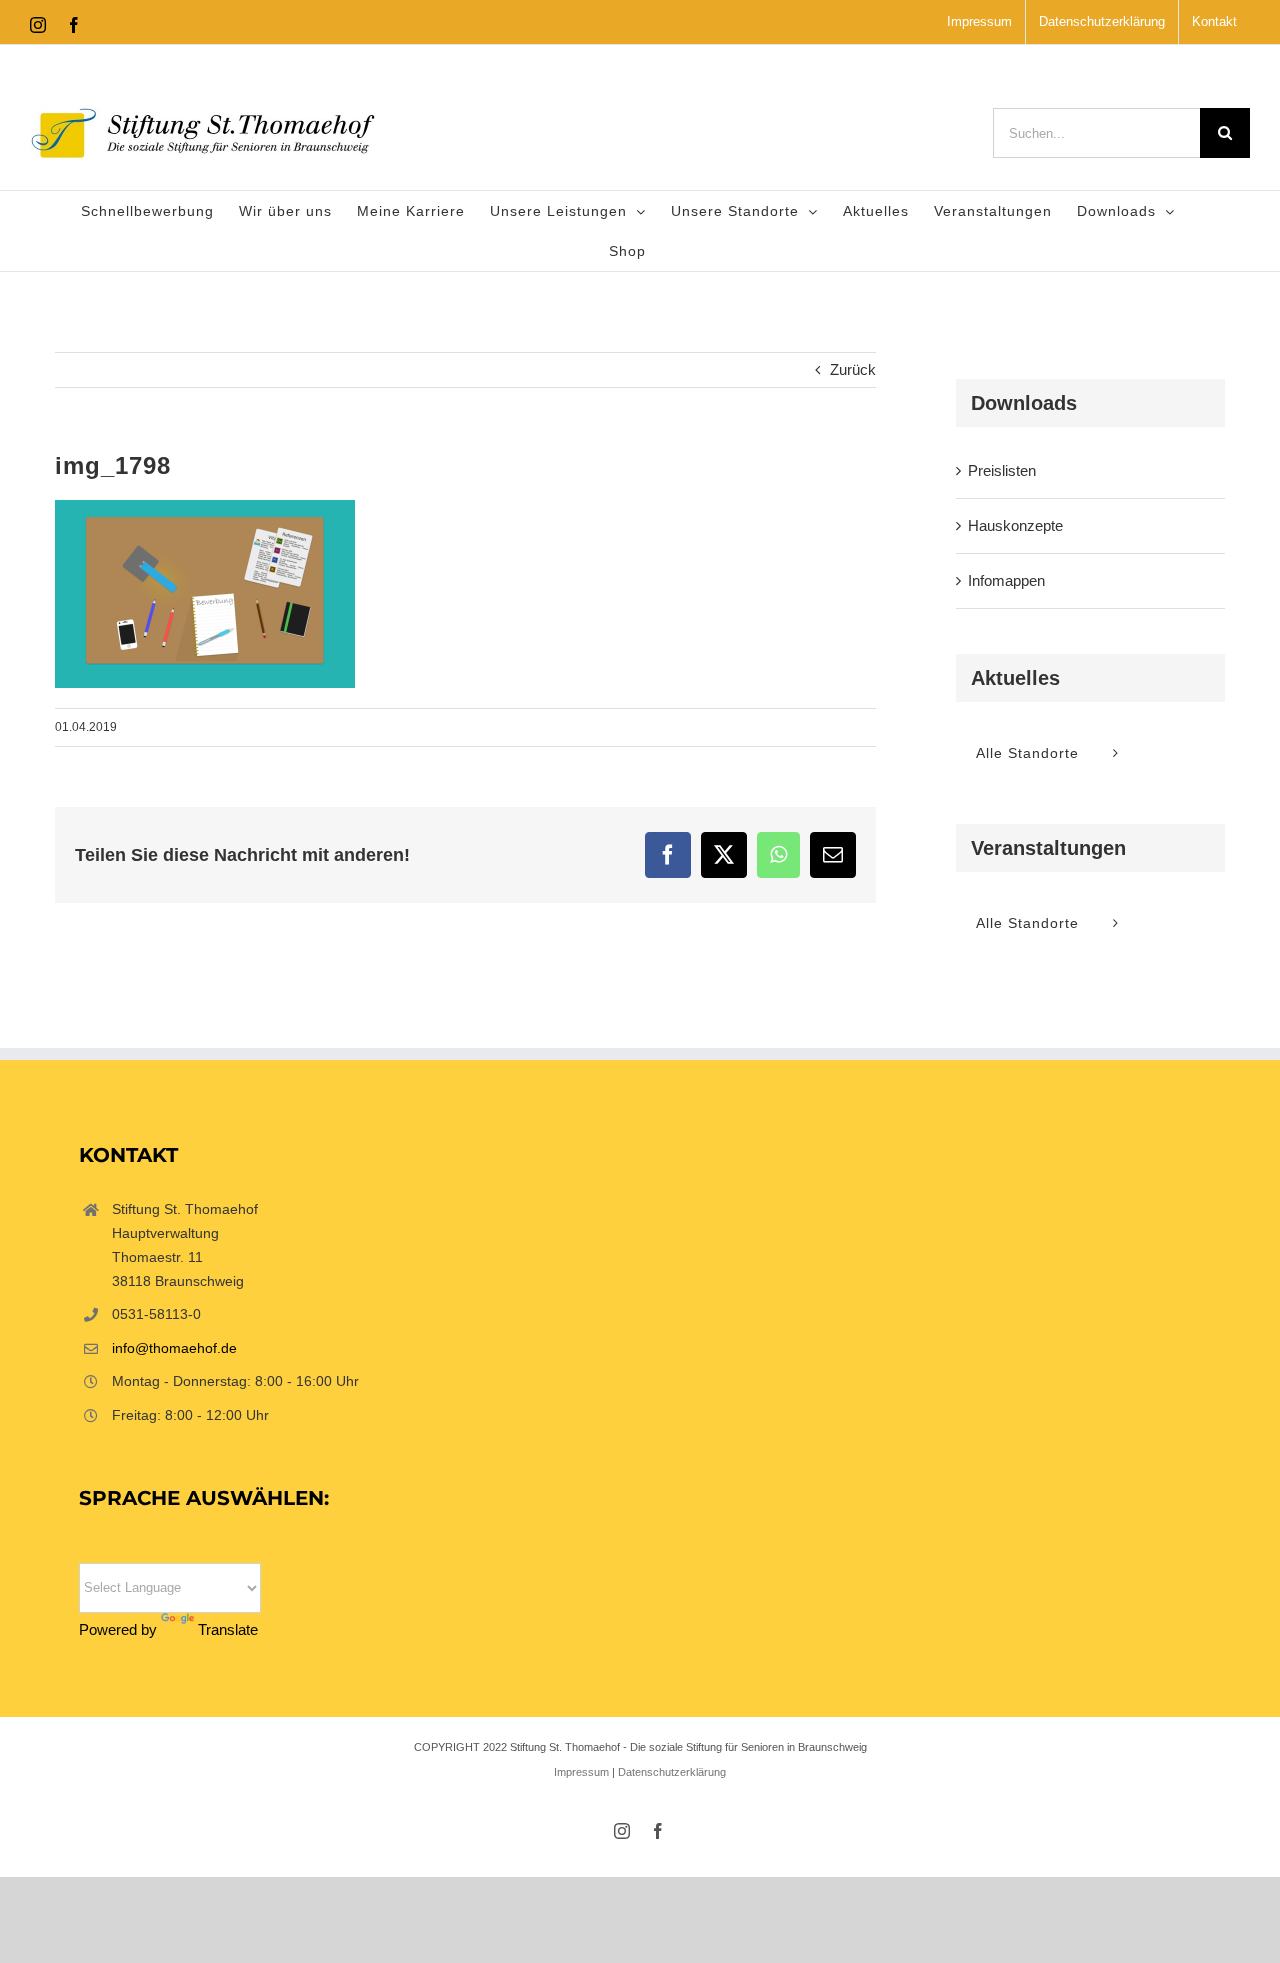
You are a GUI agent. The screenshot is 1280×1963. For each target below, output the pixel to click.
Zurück (853, 369)
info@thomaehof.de (174, 1348)
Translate (228, 1629)
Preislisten (1002, 470)
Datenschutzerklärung (672, 1772)
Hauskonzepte (1015, 525)
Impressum (581, 1772)
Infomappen (1006, 580)
